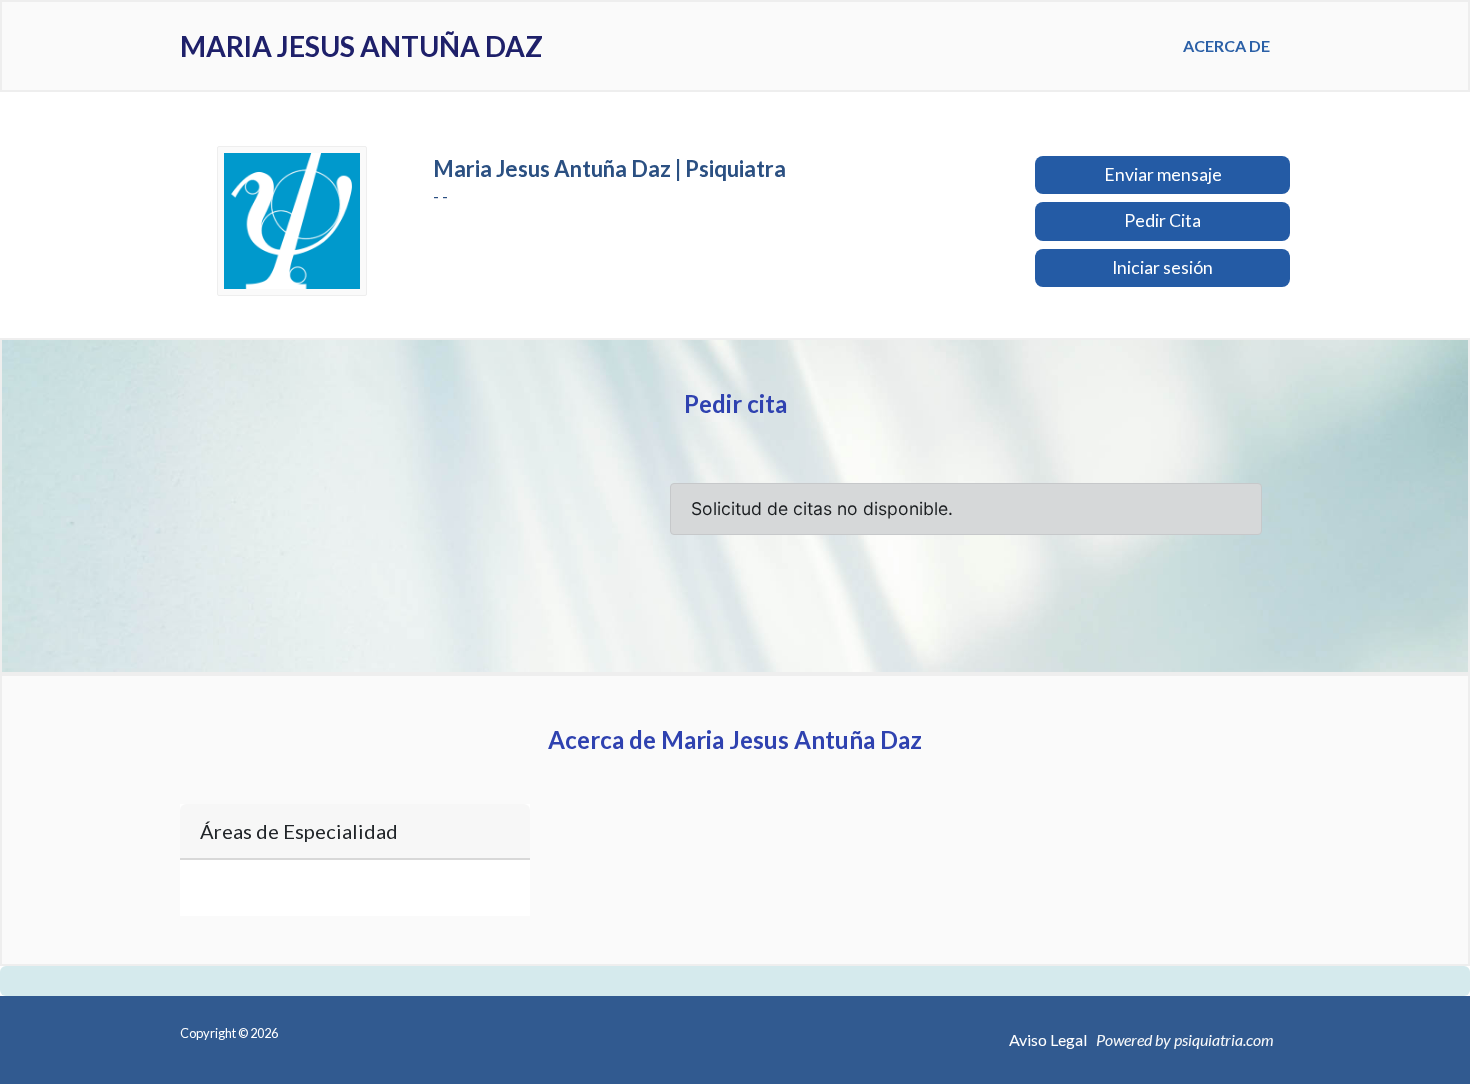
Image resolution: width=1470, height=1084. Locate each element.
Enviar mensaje (1163, 174)
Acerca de (1226, 45)
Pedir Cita (1162, 220)
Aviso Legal (1048, 1039)
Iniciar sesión (1162, 267)
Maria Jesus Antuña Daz (361, 46)
